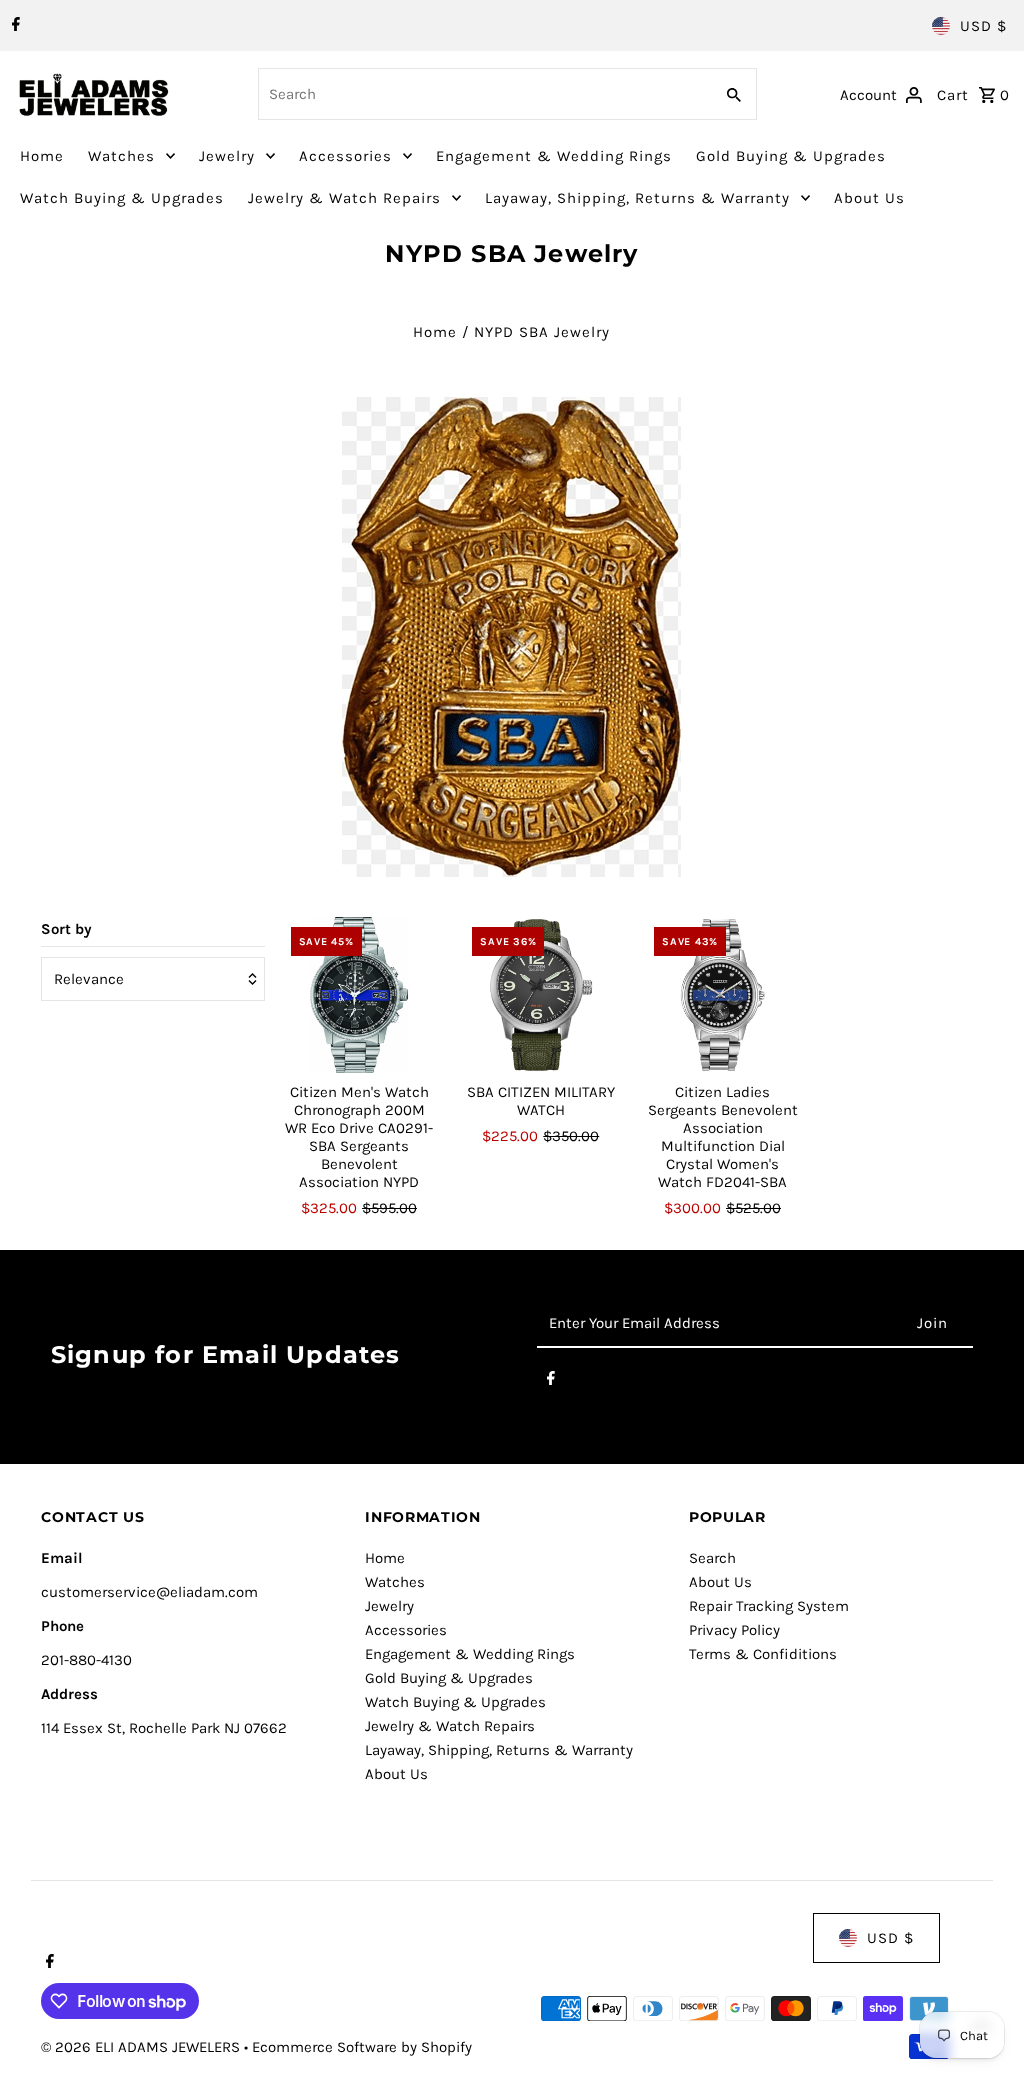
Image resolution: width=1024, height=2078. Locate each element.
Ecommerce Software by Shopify (362, 2047)
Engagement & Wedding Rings (554, 156)
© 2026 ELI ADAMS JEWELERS (142, 2047)
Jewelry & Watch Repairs (344, 198)
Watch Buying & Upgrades (122, 198)
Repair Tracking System (769, 1606)
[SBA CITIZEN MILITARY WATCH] (540, 995)
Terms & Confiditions (763, 1654)
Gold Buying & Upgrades (791, 156)
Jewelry (227, 156)
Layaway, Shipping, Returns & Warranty (637, 198)
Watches (121, 156)
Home (42, 156)
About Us (869, 198)
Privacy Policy (734, 1630)
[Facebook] (13, 26)
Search (712, 1558)
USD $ (983, 26)
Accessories (345, 156)
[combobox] (484, 94)
